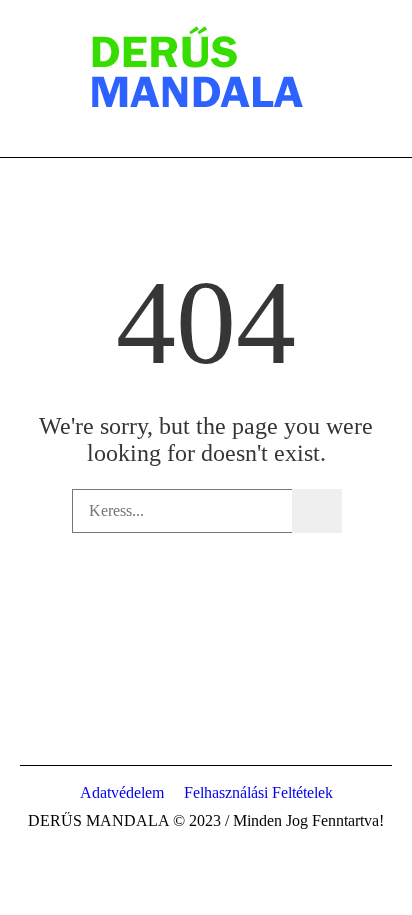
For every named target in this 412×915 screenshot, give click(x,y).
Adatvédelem (122, 792)
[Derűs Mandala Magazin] (206, 70)
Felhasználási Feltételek (258, 792)
